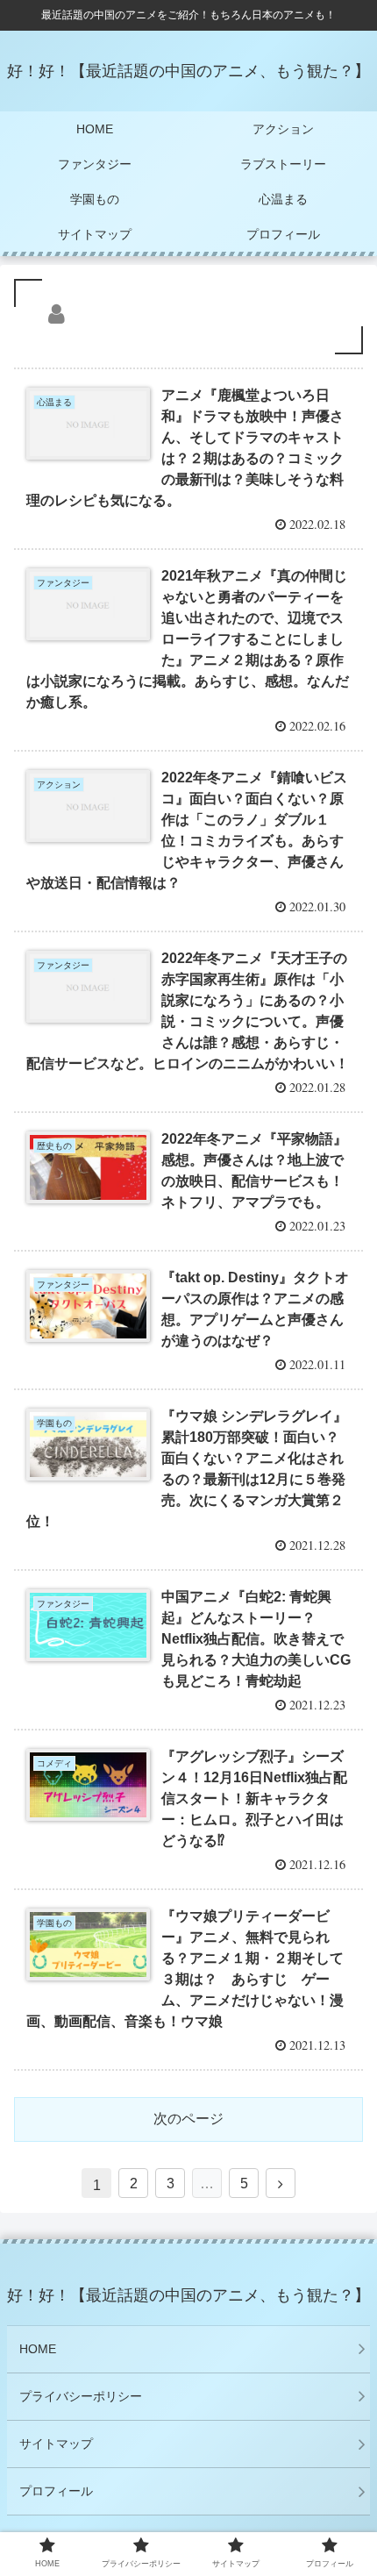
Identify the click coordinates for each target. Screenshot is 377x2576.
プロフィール (56, 2491)
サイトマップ (56, 2444)
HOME (38, 2349)
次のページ (188, 2119)
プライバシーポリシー (81, 2396)
